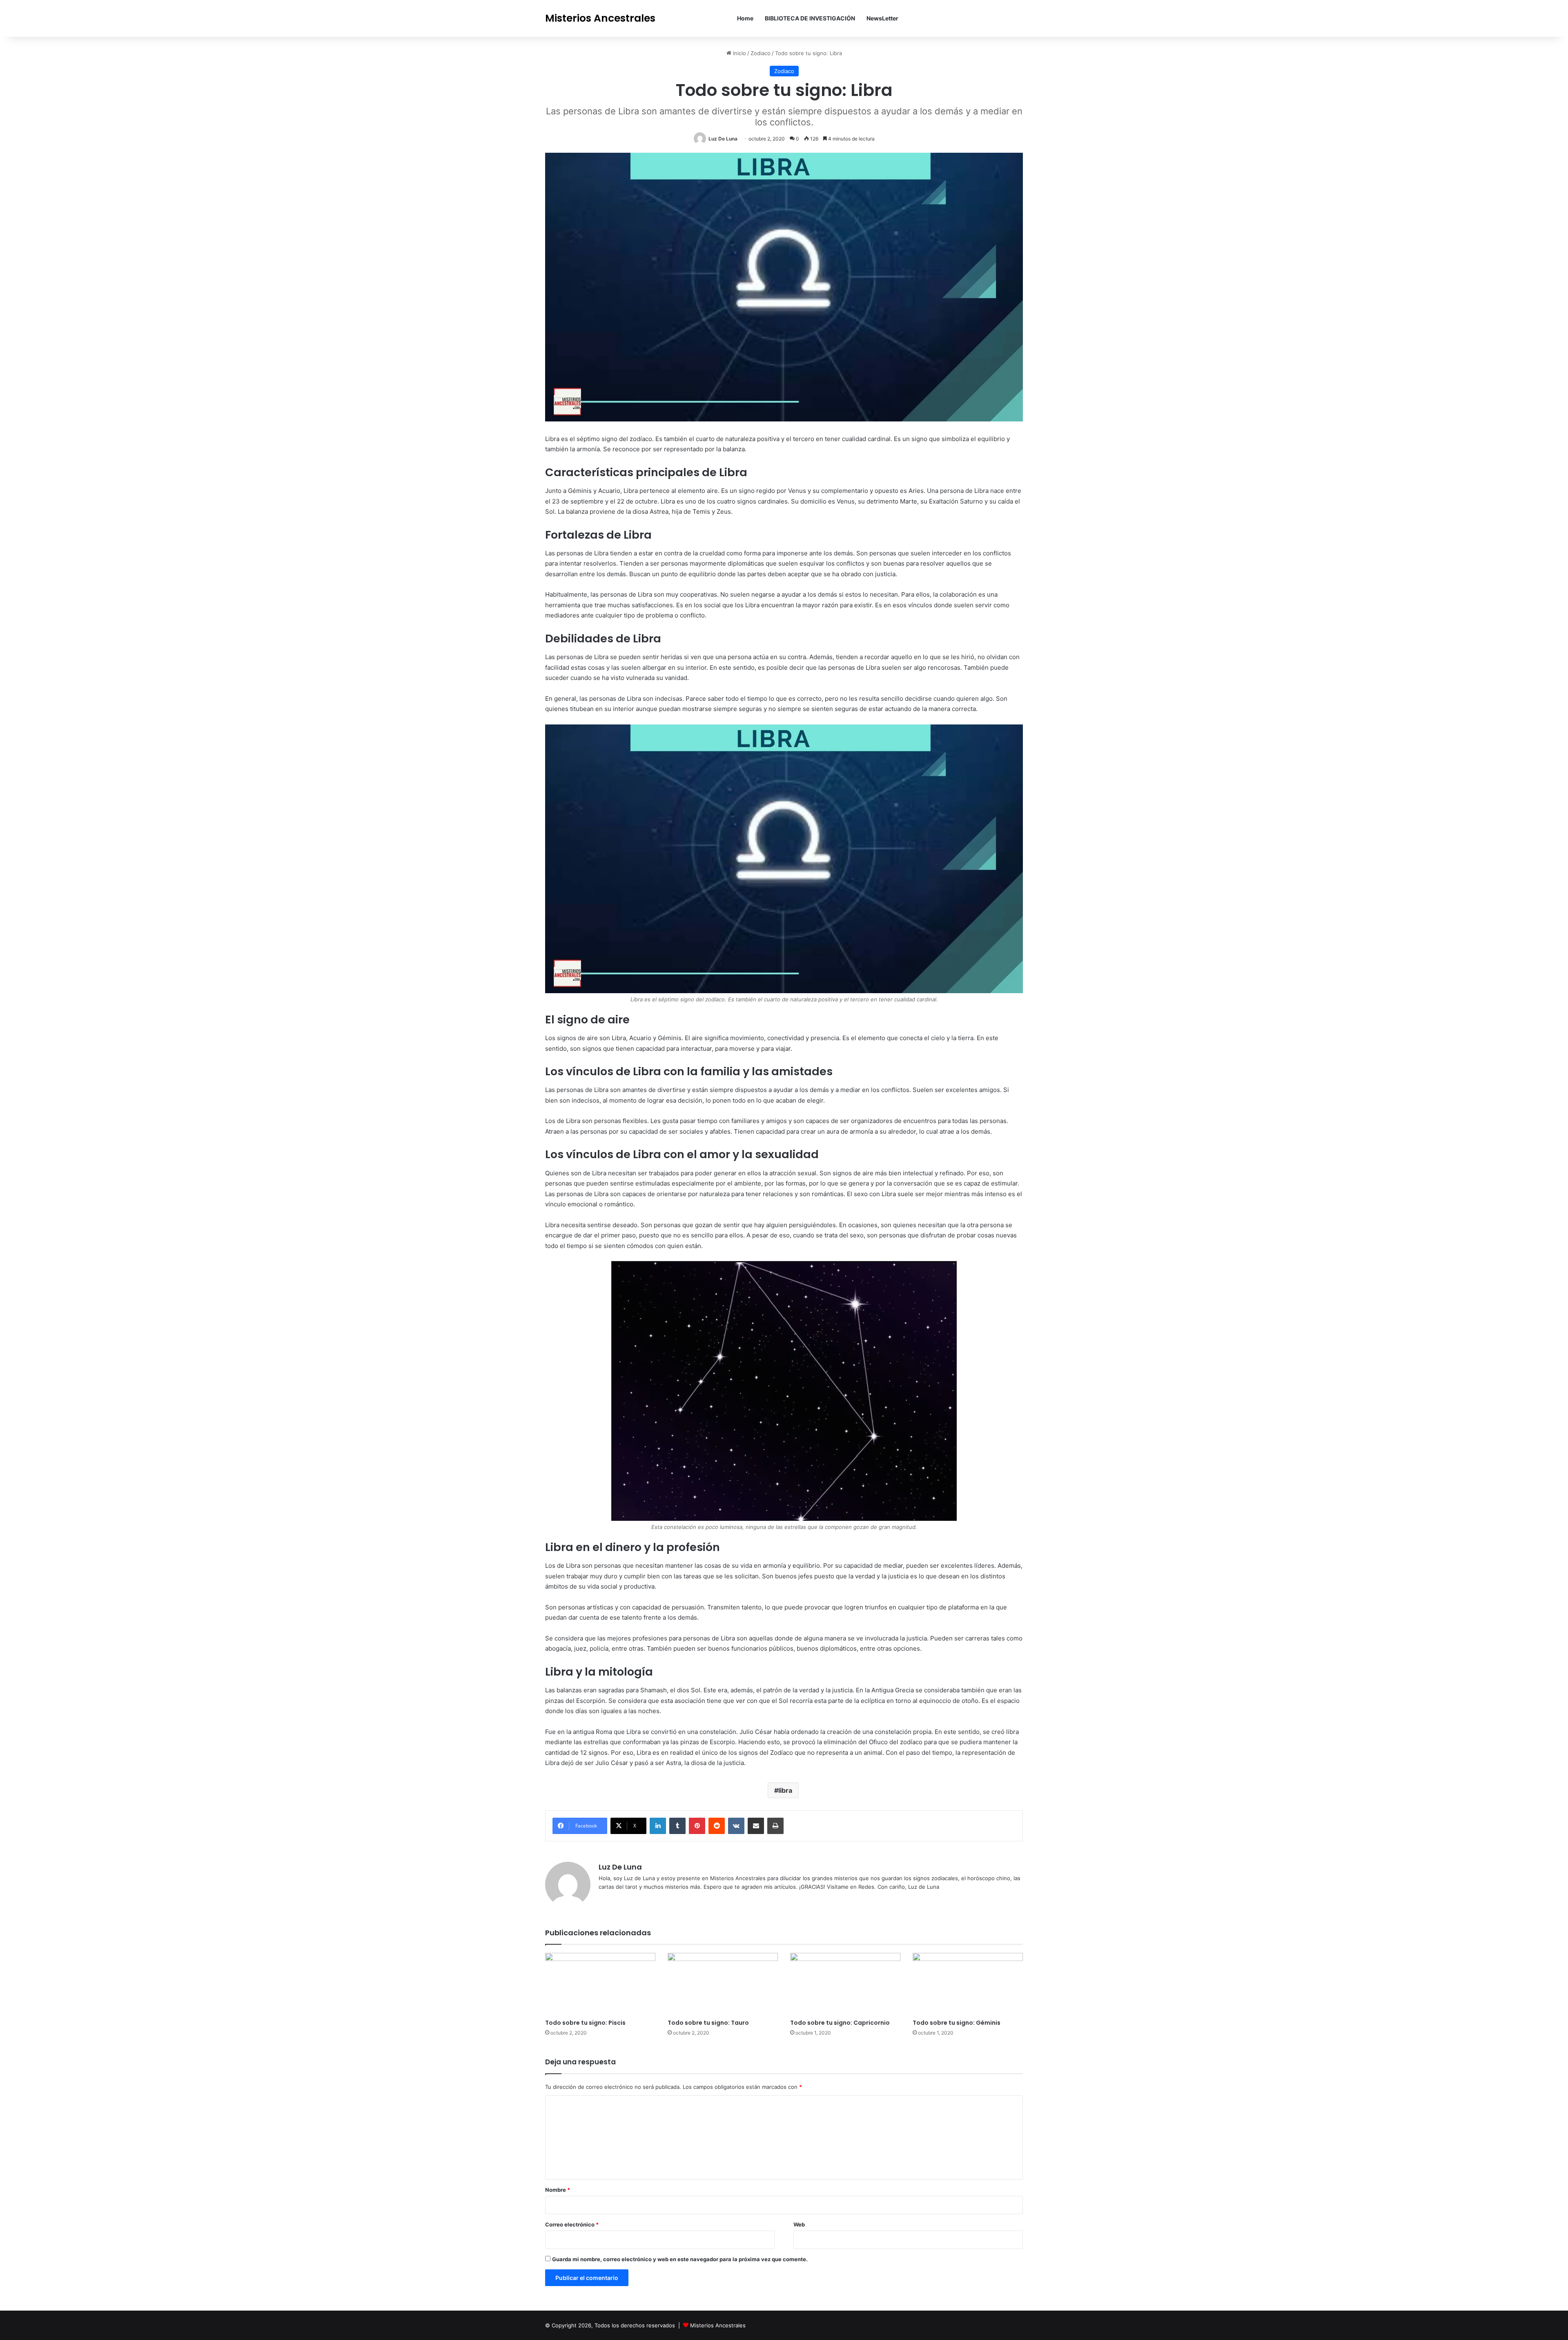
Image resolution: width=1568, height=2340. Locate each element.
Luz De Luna (723, 139)
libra (785, 1790)
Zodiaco (761, 53)
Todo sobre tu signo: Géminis (957, 2023)
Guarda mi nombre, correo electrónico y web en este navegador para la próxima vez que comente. (680, 2259)
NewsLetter (882, 18)
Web (799, 2224)
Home (745, 18)
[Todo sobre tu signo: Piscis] (600, 1984)
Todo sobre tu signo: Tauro (708, 2023)
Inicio (739, 53)
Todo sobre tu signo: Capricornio (840, 2023)
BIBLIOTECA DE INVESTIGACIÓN (810, 18)
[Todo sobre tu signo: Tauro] (723, 1984)
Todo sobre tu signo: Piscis (585, 2023)
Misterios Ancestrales (718, 2325)
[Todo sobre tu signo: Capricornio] (845, 1984)
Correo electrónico (572, 2224)
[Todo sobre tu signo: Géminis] (968, 1984)
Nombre (558, 2190)
